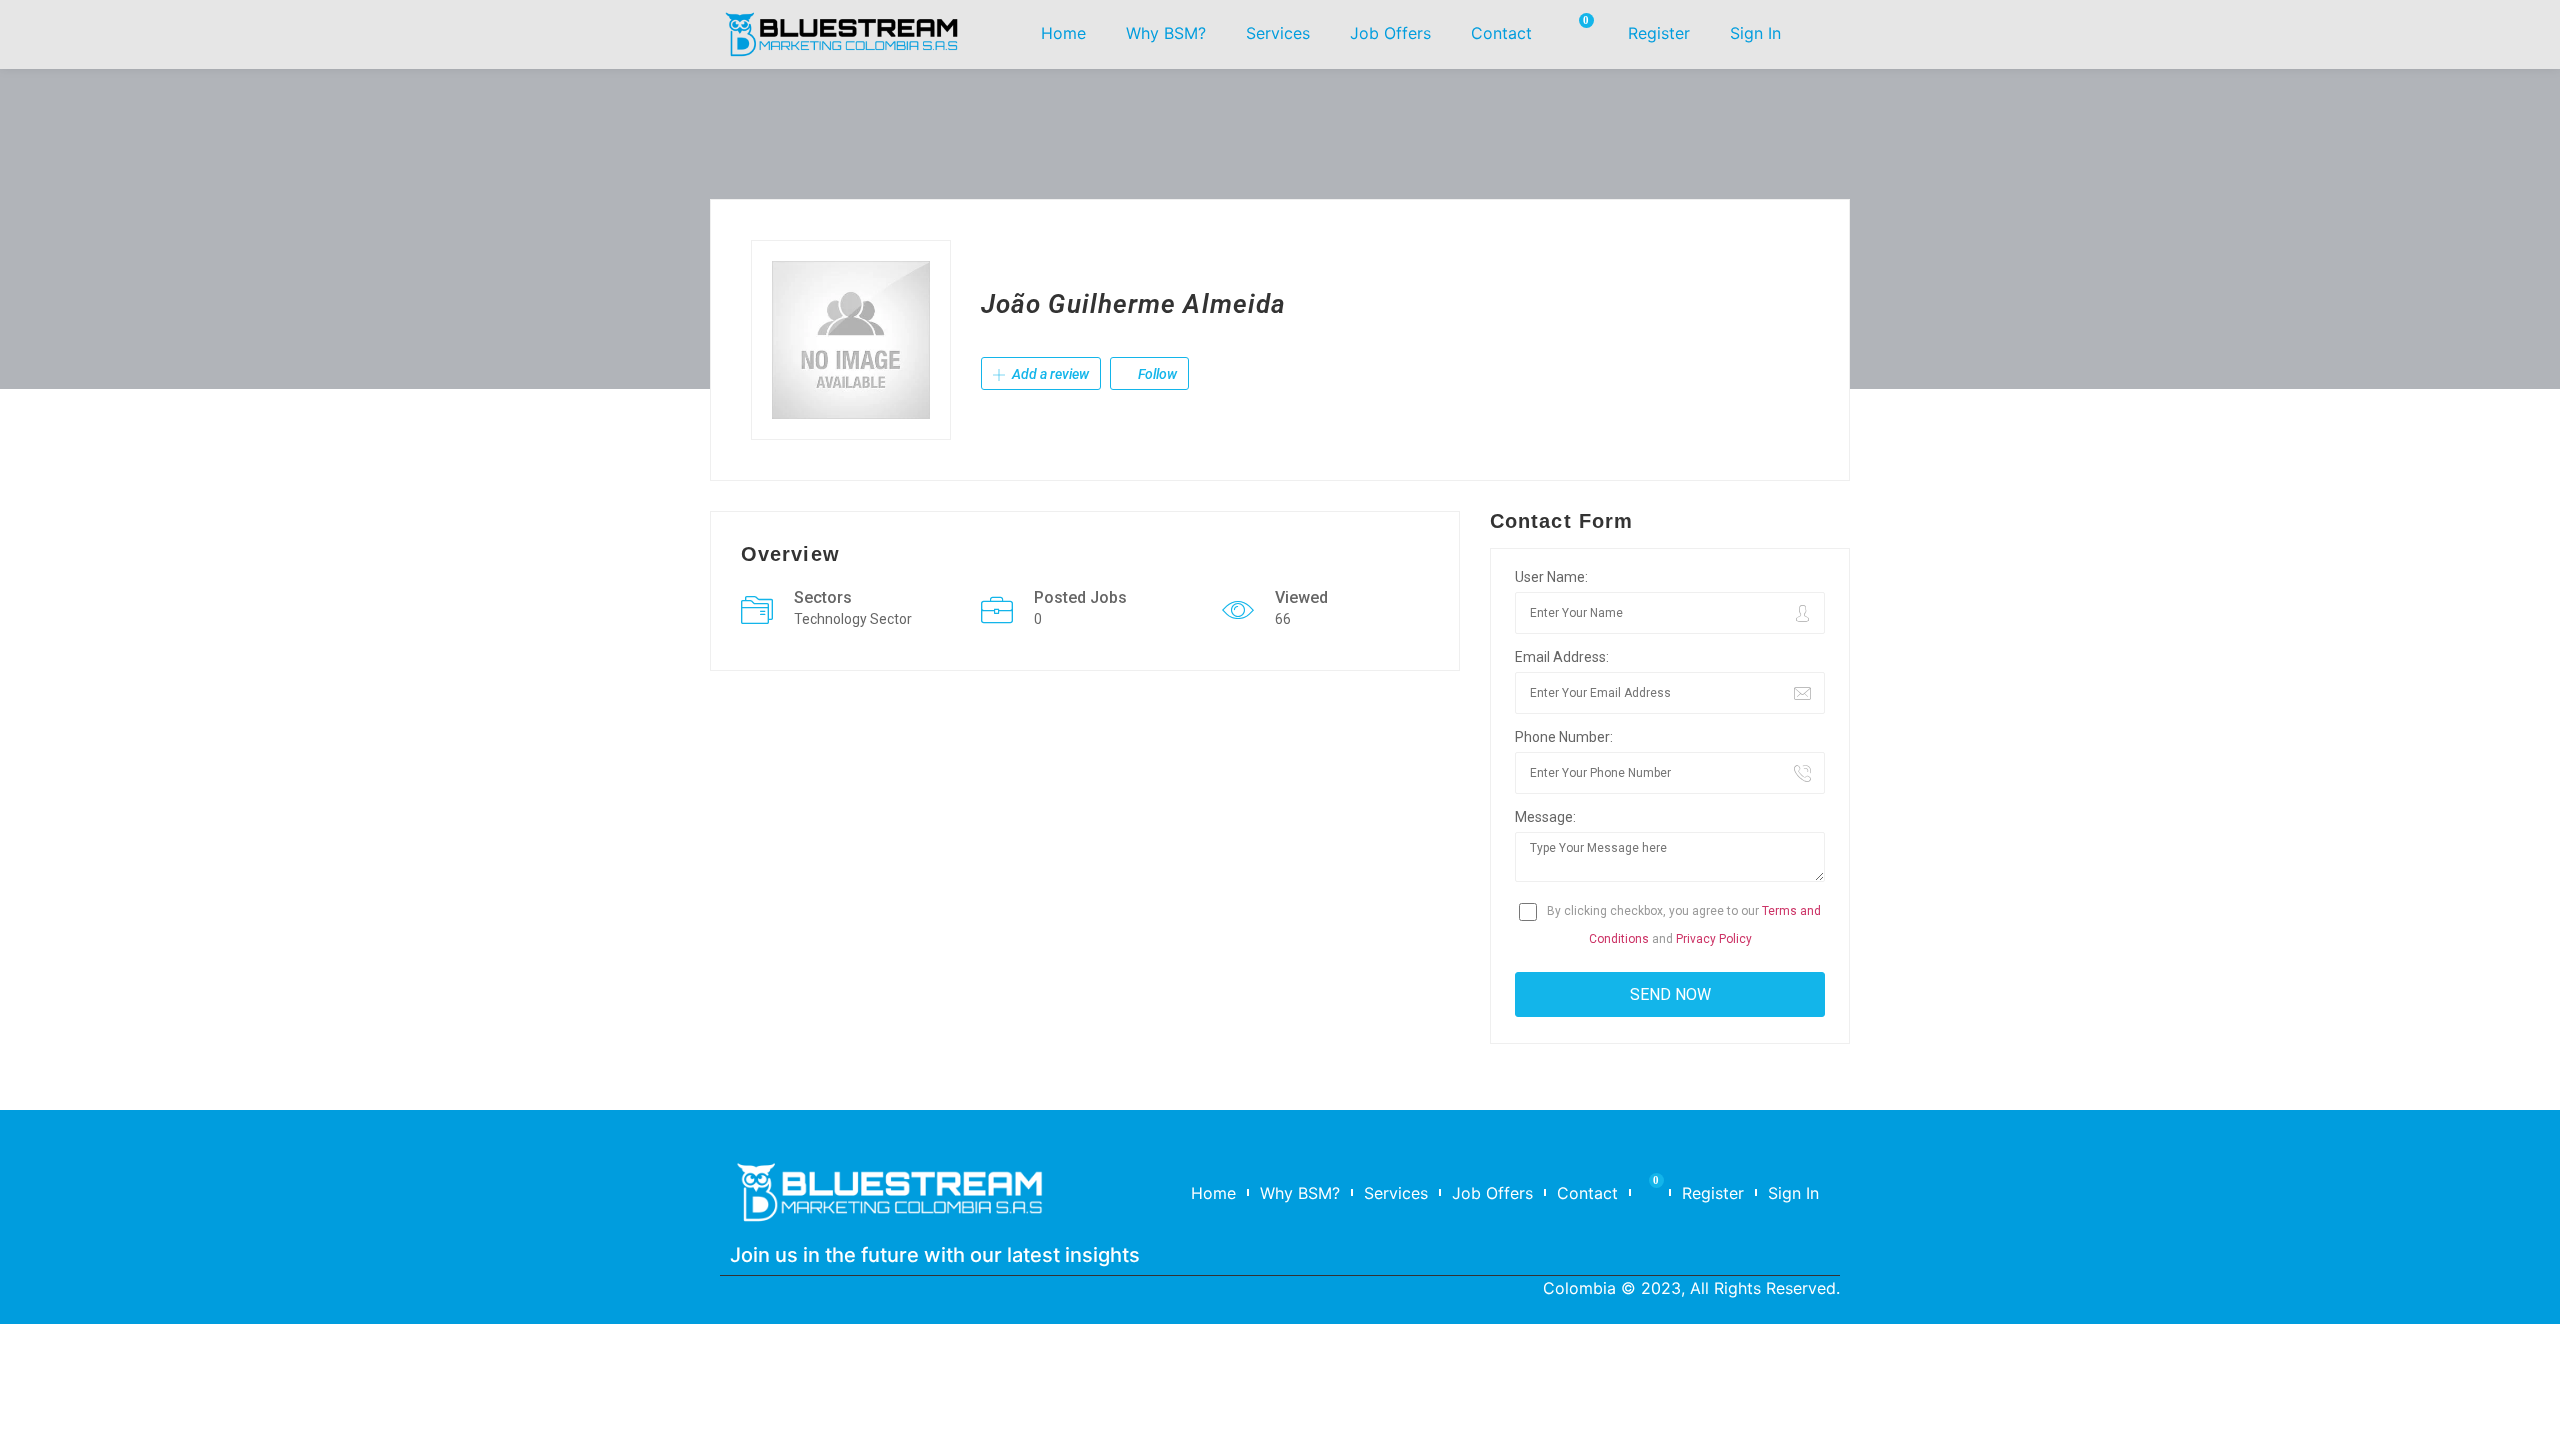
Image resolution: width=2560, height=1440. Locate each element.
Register (1659, 33)
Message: (1545, 817)
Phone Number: (1564, 737)
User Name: (1551, 577)
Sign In (1755, 33)
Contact (1501, 33)
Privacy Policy (1714, 939)
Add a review (1049, 374)
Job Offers (1390, 33)
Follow (1156, 374)
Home (1063, 33)
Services (1278, 33)
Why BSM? (1166, 33)
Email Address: (1562, 657)
